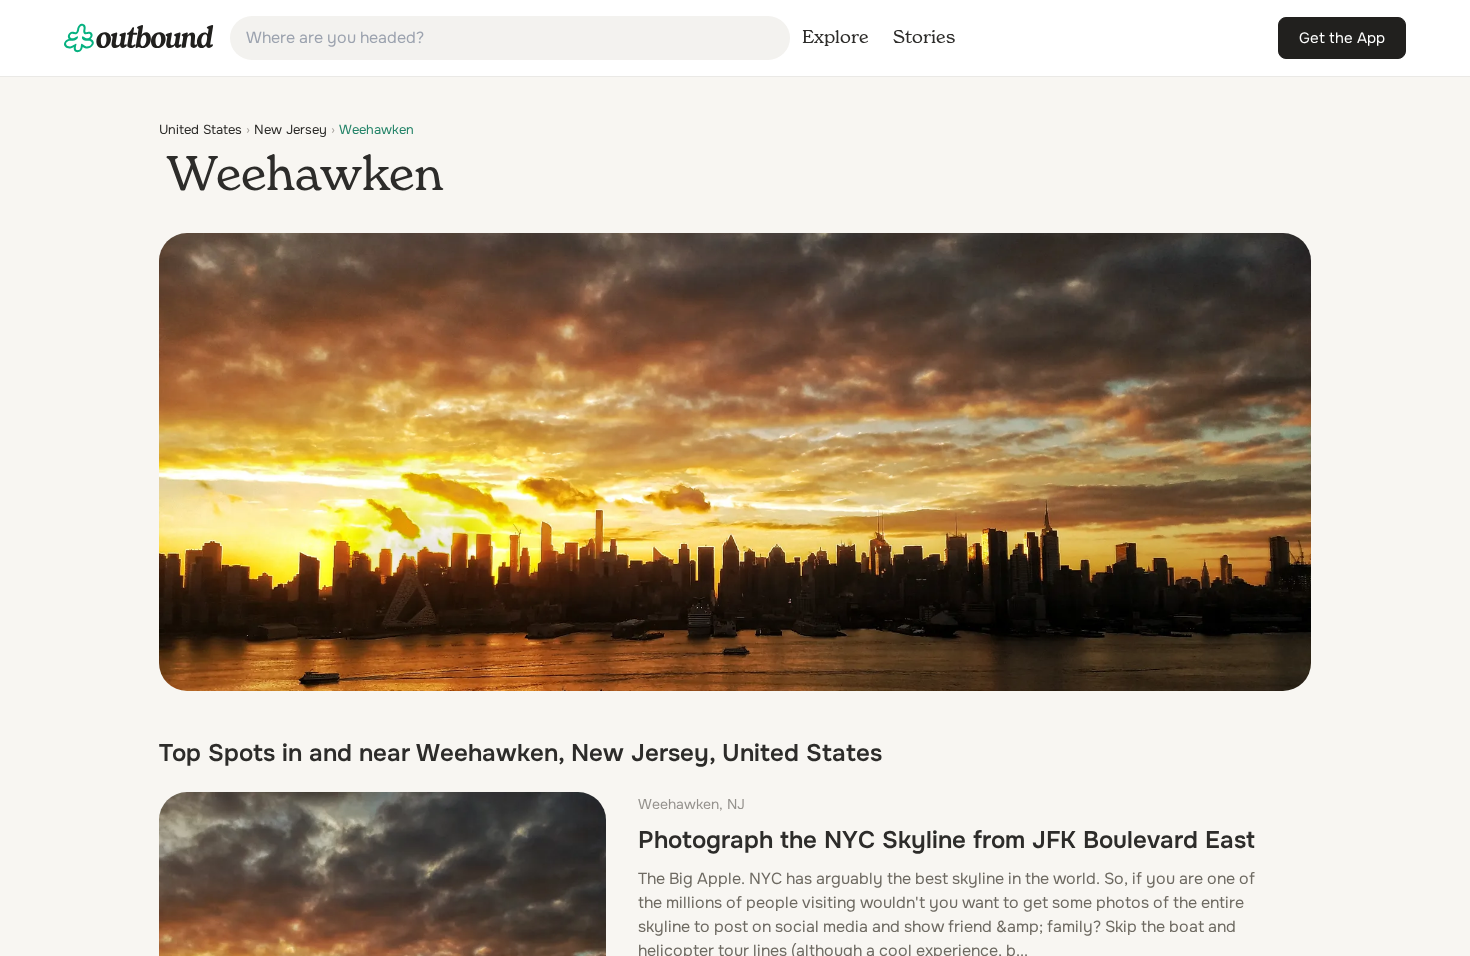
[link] (139, 38)
